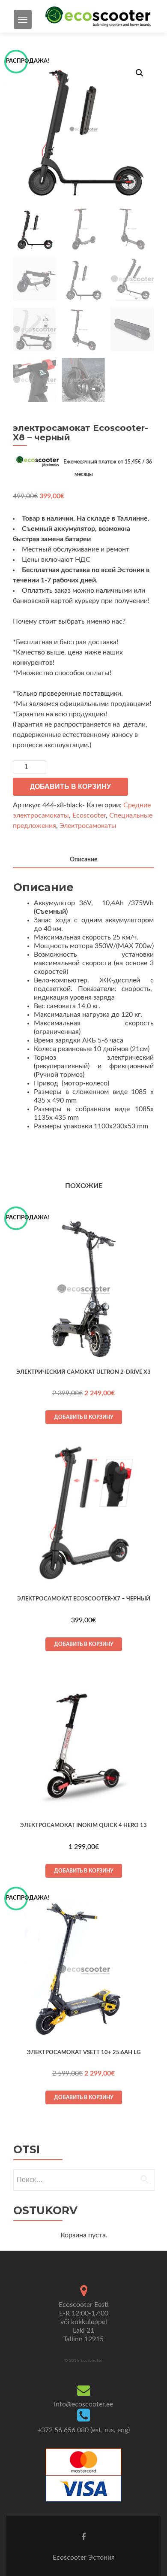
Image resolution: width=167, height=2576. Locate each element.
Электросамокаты (88, 826)
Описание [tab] (83, 860)
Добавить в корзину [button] (84, 1417)
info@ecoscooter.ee (83, 2404)
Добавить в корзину (70, 786)
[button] (140, 73)
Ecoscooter (89, 815)
